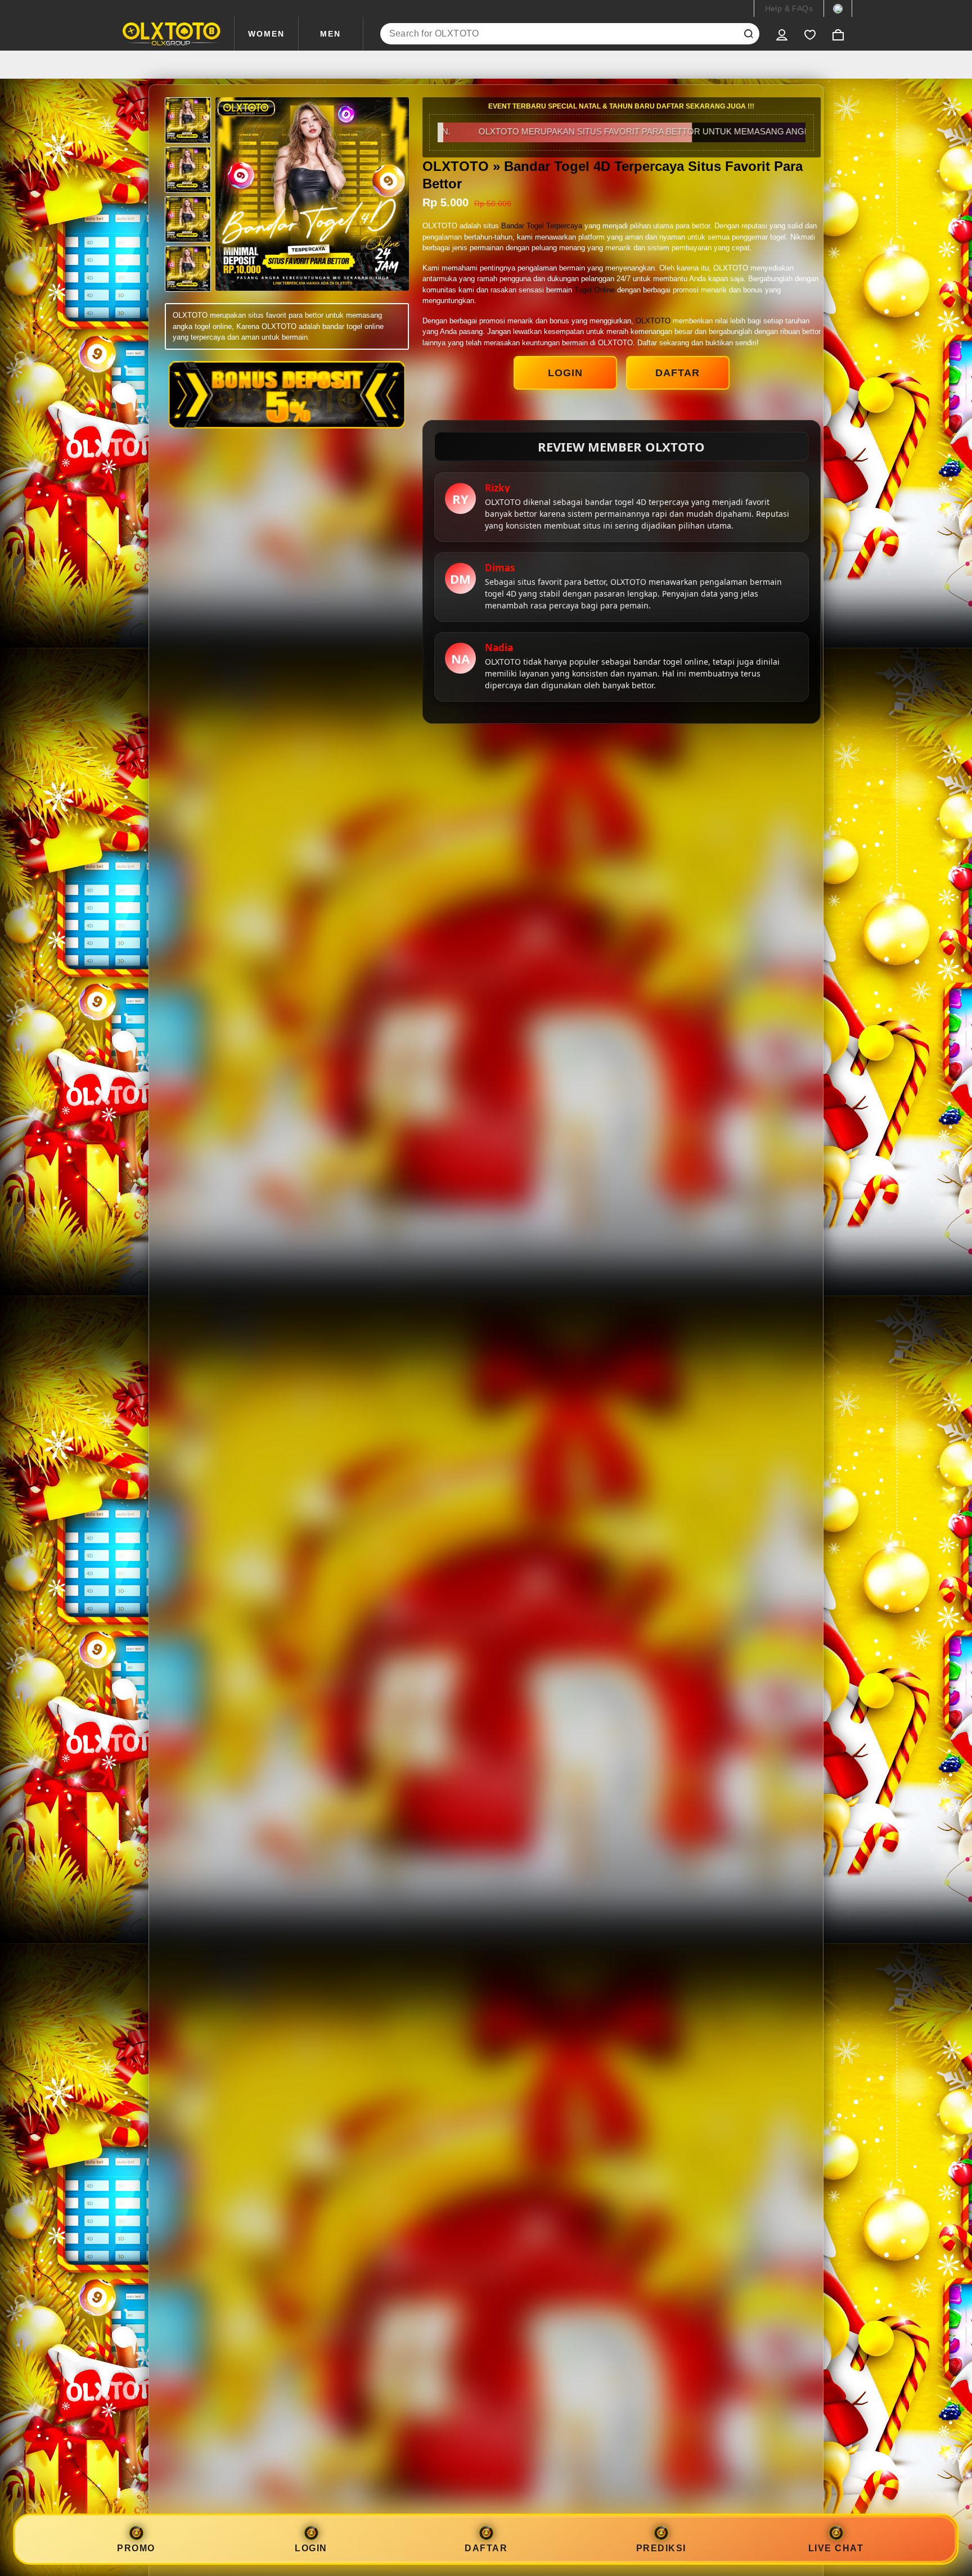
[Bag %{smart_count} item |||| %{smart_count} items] (838, 34)
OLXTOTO (653, 321)
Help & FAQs (789, 8)
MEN (330, 34)
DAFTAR (678, 373)
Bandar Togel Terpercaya (542, 226)
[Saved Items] (810, 34)
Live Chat (836, 2548)
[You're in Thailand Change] (838, 8)
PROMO (136, 2548)
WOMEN (266, 34)
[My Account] (782, 34)
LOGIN (565, 373)
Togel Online (595, 290)
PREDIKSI (661, 2548)
